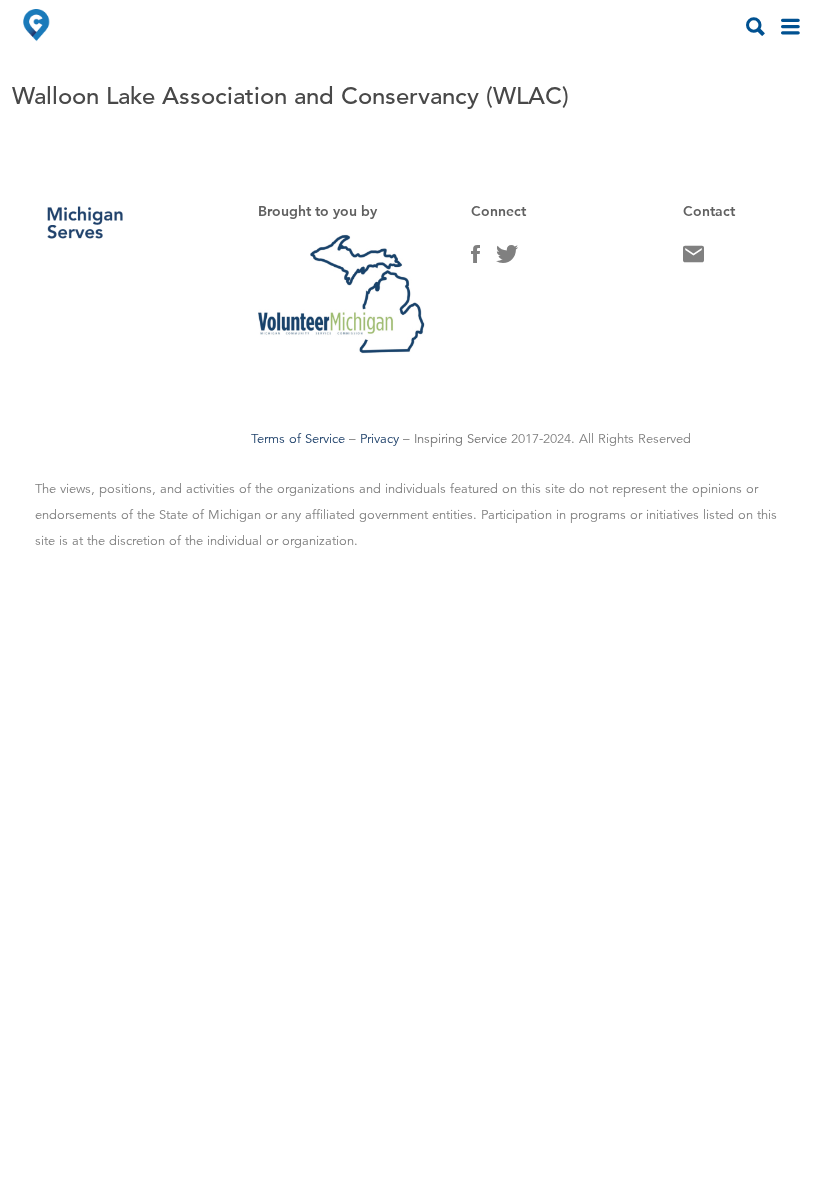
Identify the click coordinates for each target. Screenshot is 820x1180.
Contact (693, 259)
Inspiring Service (460, 439)
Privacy (379, 439)
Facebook (475, 259)
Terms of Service (298, 439)
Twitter (507, 259)
